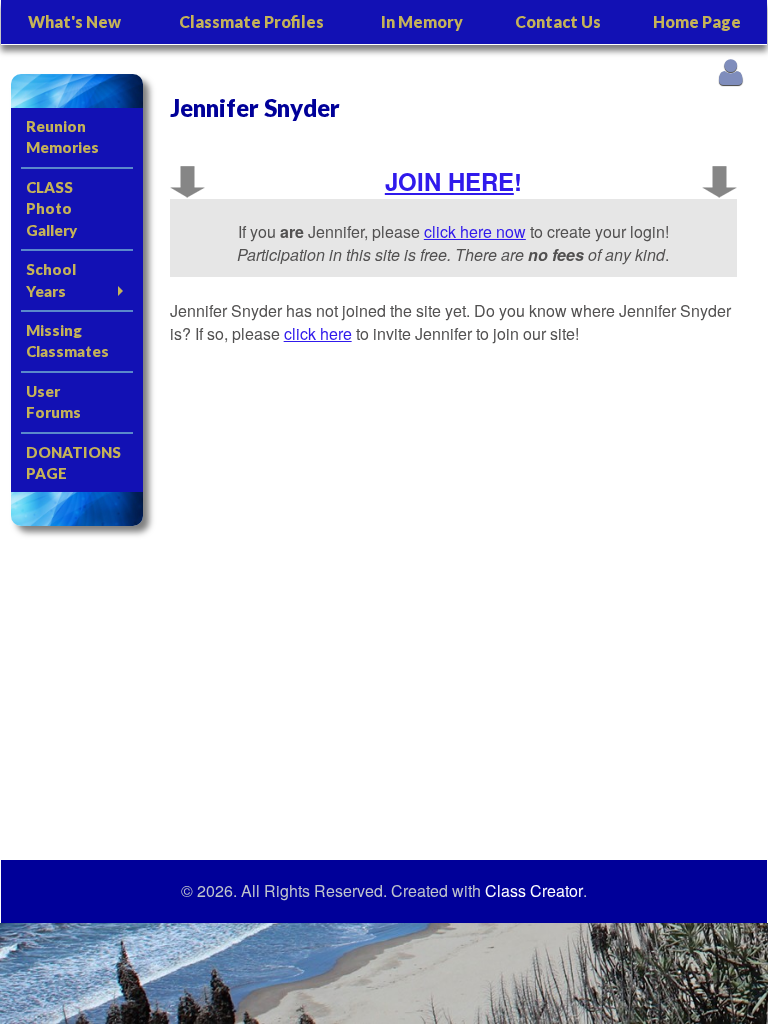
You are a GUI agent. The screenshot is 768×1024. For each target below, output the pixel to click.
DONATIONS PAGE (73, 462)
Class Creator (534, 891)
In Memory (422, 21)
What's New (74, 21)
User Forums (53, 401)
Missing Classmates (67, 340)
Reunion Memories (62, 136)
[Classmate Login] (730, 71)
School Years (51, 279)
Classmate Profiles (251, 21)
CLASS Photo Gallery (51, 208)
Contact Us (558, 21)
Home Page (697, 21)
